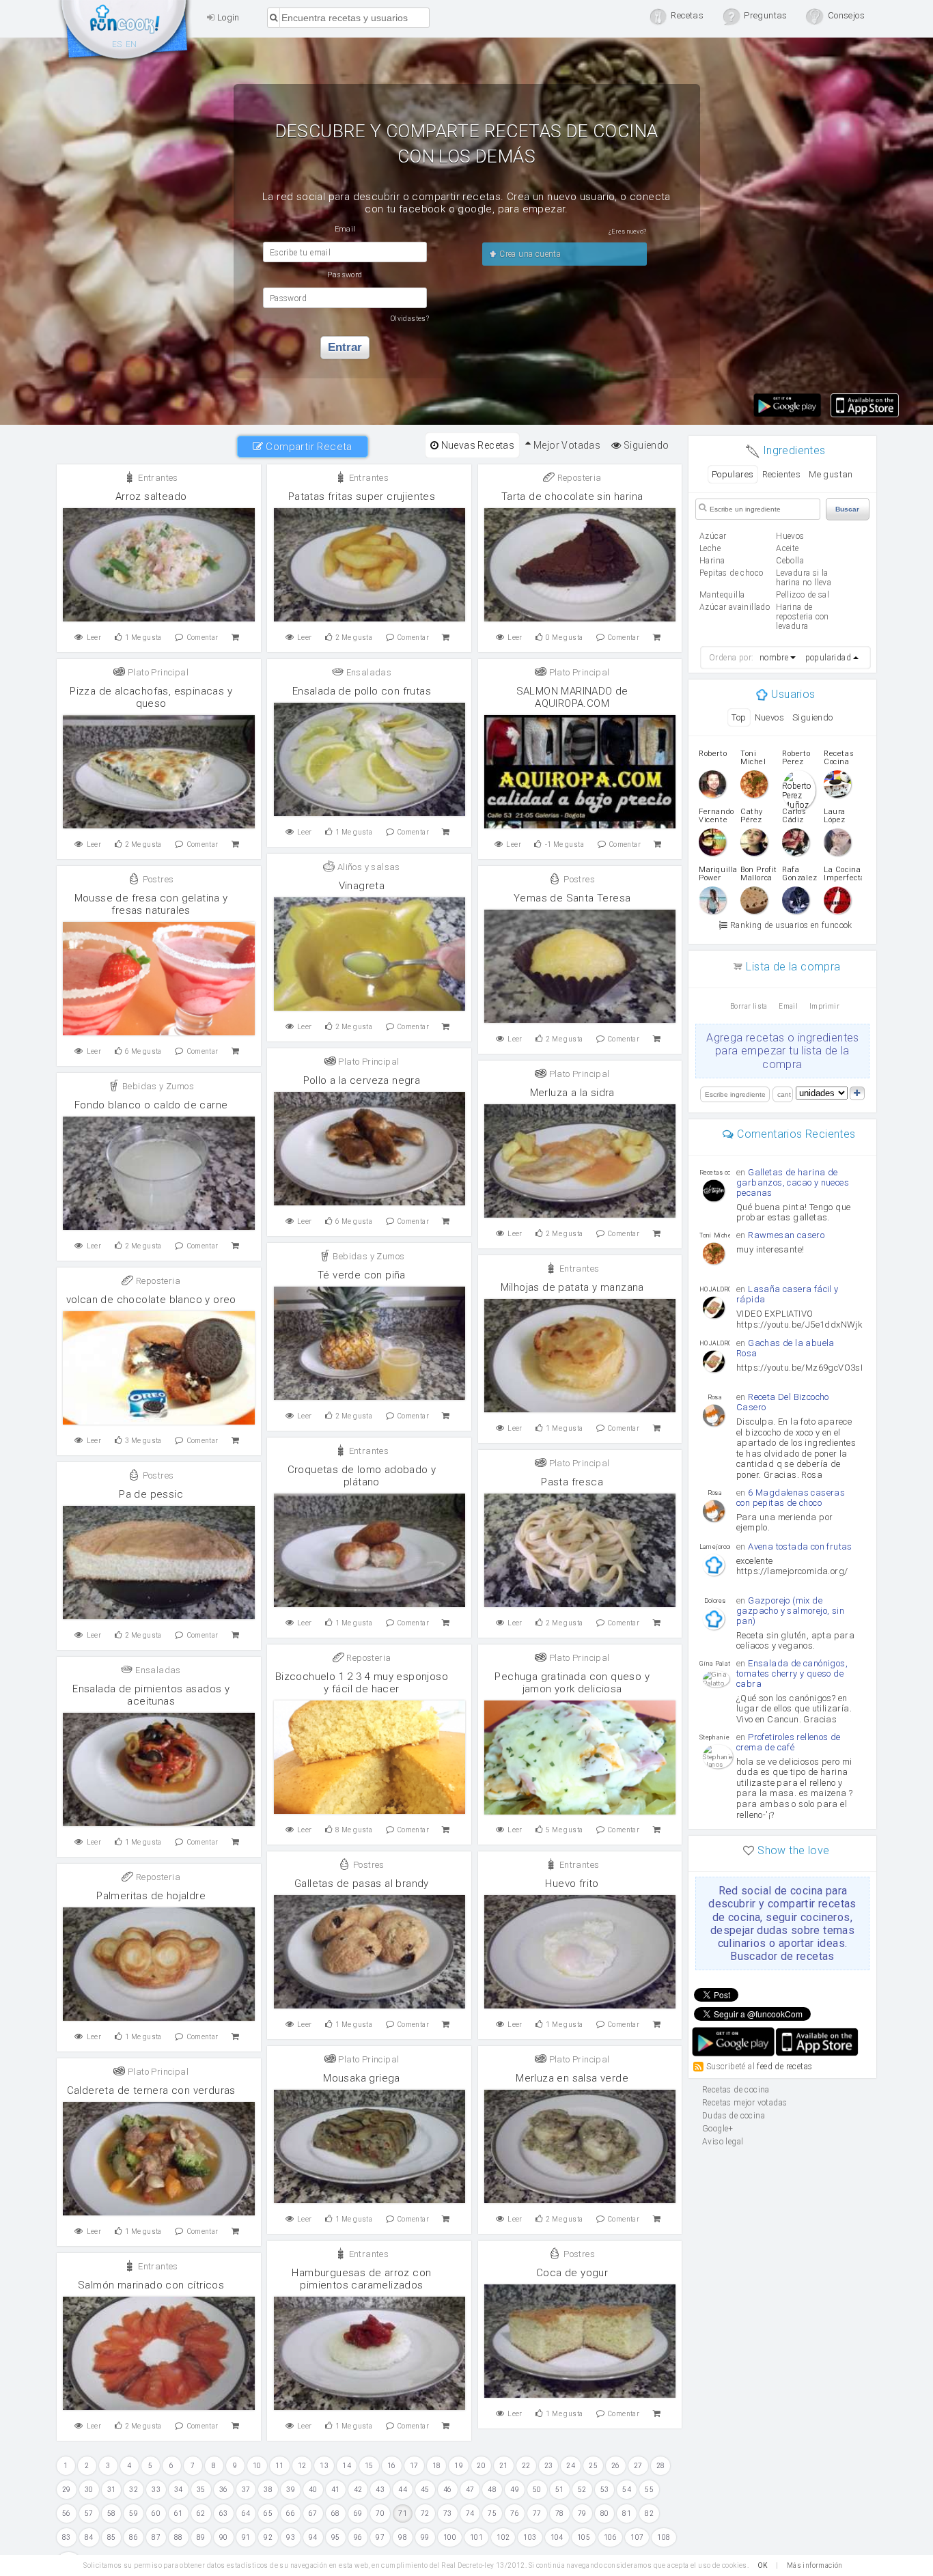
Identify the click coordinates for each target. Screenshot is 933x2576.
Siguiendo (645, 445)
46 (448, 2490)
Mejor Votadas (566, 445)
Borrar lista (749, 1006)
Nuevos (769, 717)
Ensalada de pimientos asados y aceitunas (151, 1695)
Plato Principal (157, 672)
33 (156, 2490)
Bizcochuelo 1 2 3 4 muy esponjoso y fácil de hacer (362, 1683)
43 (380, 2490)
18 (437, 2466)
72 (425, 2514)
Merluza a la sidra (572, 1093)
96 (358, 2537)
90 (224, 2537)
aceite (787, 548)
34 (179, 2490)
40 (313, 2490)
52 (582, 2490)
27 (638, 2466)
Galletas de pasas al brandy (362, 1884)
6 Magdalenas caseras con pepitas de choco (791, 1498)
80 (605, 2514)
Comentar (203, 638)
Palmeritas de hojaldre (151, 1896)
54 (627, 2490)
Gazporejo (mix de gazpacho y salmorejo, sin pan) (790, 1611)
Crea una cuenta (529, 254)
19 (459, 2466)
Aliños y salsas (367, 867)
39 (291, 2490)
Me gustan (831, 474)
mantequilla (722, 595)
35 (201, 2490)
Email (788, 1006)
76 (515, 2514)
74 (470, 2514)
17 (414, 2466)
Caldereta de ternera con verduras (151, 2090)
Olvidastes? (410, 319)
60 (156, 2514)
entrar (345, 347)
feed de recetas (784, 2067)
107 (637, 2537)
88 (179, 2537)
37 (246, 2490)
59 (134, 2514)
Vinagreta (362, 886)
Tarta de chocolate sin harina (572, 496)
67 (313, 2514)
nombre (774, 658)
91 (246, 2537)
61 (179, 2514)
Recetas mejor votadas (744, 2103)
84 (89, 2537)
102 (503, 2537)
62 (201, 2514)
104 (557, 2537)
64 (246, 2514)
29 (67, 2490)
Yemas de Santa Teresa (572, 898)
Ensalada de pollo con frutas (362, 691)
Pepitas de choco (731, 573)
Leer (94, 638)
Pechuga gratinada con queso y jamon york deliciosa (572, 1683)
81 (627, 2514)
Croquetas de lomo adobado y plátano (362, 1476)
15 (369, 2466)
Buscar (847, 509)
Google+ (718, 2129)
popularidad (828, 658)
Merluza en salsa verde (572, 2078)
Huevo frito (572, 1884)
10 (257, 2466)
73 (448, 2514)
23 (549, 2466)
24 (571, 2466)
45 (425, 2490)
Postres (157, 879)
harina (712, 561)
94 (313, 2537)
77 (537, 2514)
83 (67, 2537)
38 (268, 2490)
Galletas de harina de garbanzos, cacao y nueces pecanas (793, 1182)
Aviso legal (723, 2142)
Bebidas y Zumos (157, 1086)
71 (403, 2514)
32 (134, 2490)
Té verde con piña (362, 1275)
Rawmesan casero (786, 1235)
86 (134, 2537)
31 (112, 2490)
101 (476, 2537)
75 (492, 2514)
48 (492, 2490)
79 (582, 2514)
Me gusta (143, 638)
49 (515, 2490)
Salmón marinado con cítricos (151, 2285)
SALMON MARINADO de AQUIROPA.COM (572, 697)
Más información (815, 2565)
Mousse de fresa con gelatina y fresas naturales (151, 904)
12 (302, 2466)
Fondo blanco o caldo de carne (151, 1105)
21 (504, 2466)
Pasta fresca (572, 1482)
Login (227, 17)
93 (291, 2537)
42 (358, 2490)
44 (403, 2490)
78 (560, 2514)
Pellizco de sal (803, 595)
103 (530, 2537)
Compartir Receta (308, 447)
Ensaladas (367, 672)
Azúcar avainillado (735, 607)
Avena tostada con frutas (800, 1546)
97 (380, 2537)
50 (537, 2490)
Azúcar (713, 536)
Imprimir (824, 1006)
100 (450, 2537)
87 (156, 2537)
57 (89, 2514)
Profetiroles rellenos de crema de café (789, 1742)
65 (268, 2514)
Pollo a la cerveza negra (362, 1080)
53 (605, 2490)
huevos (790, 536)
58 (112, 2514)
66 (291, 2514)
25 (593, 2466)
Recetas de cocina (125, 33)
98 (403, 2537)
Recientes (782, 474)
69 (358, 2514)
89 (201, 2537)
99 (425, 2537)
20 (481, 2466)
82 (649, 2514)
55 (649, 2490)
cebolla (790, 561)
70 (380, 2514)
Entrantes (157, 478)
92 (268, 2537)
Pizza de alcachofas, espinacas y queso (151, 697)
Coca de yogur (572, 2273)
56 (67, 2514)
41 (336, 2490)
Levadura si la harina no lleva (804, 578)
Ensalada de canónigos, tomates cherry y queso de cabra (792, 1674)
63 (224, 2514)
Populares (733, 474)
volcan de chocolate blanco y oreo (151, 1300)
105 (584, 2537)
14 (347, 2466)
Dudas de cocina (734, 2116)
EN (131, 44)
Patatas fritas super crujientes (362, 496)
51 (560, 2490)
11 (280, 2466)
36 (224, 2490)
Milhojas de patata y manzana (572, 1287)
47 (470, 2490)
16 (392, 2466)
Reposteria (578, 478)
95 (336, 2537)
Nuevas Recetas (476, 445)
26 (616, 2466)
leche (710, 548)
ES (117, 44)
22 (526, 2466)
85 (112, 2537)
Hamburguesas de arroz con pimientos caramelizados (361, 2279)
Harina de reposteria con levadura (803, 617)
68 (336, 2514)
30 (89, 2490)
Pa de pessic (151, 1494)
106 (610, 2537)
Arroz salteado (151, 496)
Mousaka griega (362, 2078)
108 (664, 2537)
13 (324, 2466)
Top (739, 717)
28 (661, 2466)
